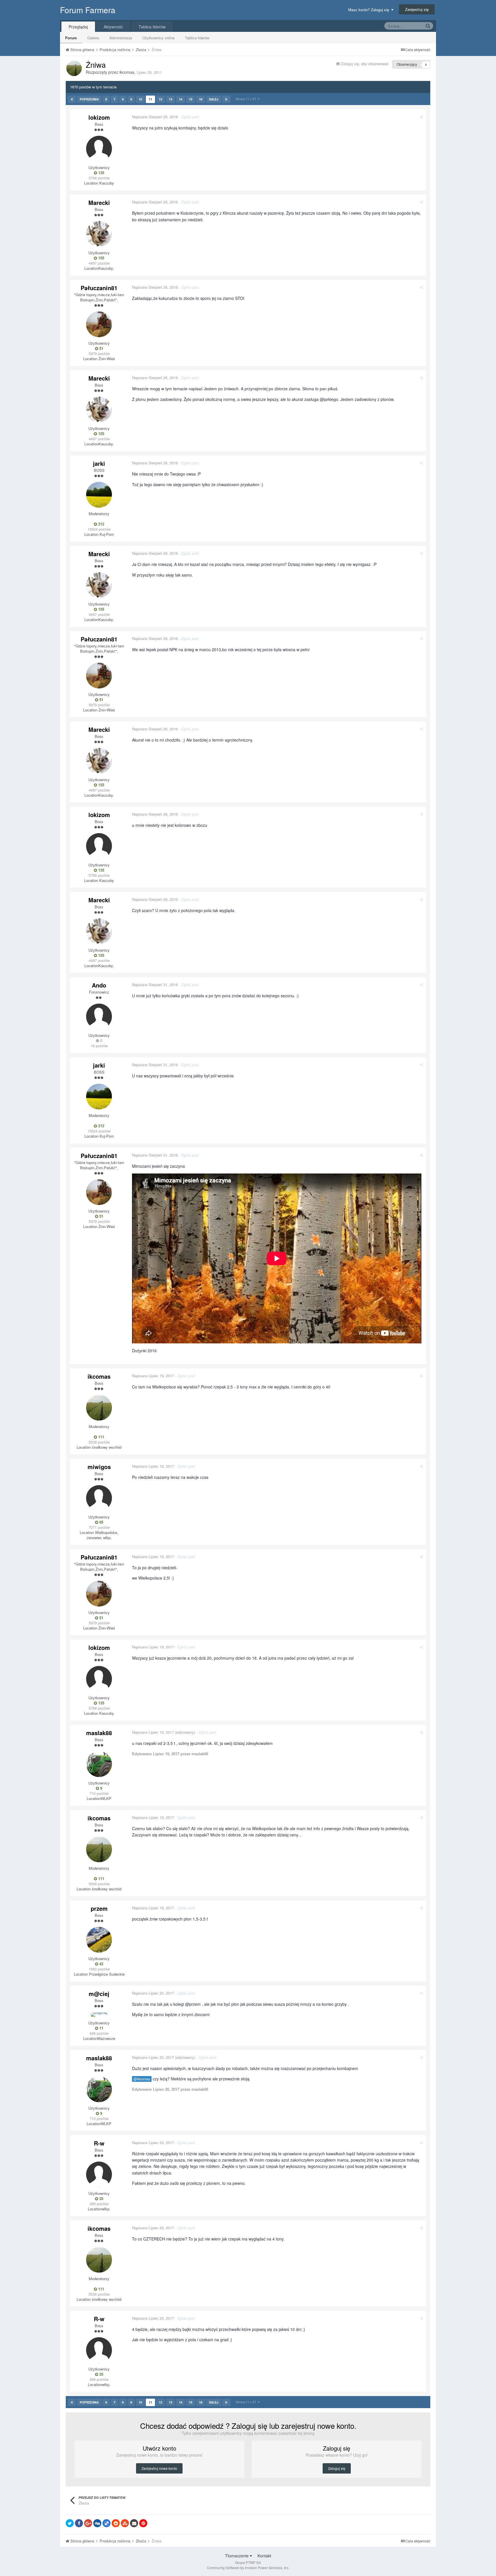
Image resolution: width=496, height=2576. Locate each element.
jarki (99, 463)
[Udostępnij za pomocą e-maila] (134, 2523)
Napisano (155, 117)
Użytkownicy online (158, 38)
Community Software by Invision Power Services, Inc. (248, 2568)
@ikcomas (142, 2079)
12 (160, 99)
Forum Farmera (88, 10)
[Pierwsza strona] (72, 99)
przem (99, 1908)
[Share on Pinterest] (143, 2523)
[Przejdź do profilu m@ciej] (99, 2015)
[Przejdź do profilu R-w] (99, 2175)
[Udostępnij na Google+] (88, 2523)
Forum (71, 38)
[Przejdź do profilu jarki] (99, 495)
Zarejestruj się (417, 9)
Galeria (93, 38)
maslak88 (99, 1733)
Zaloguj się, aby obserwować (365, 64)
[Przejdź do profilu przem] (99, 1940)
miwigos (99, 1467)
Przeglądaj (78, 27)
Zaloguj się (337, 2468)
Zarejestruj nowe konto (159, 2468)
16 (201, 99)
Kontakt (264, 2556)
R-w (99, 2143)
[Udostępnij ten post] (421, 117)
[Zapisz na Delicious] (106, 2523)
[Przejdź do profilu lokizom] (99, 149)
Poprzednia (89, 99)
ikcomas (127, 72)
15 (191, 99)
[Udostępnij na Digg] (97, 2523)
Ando (99, 985)
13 (170, 99)
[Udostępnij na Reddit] (116, 2523)
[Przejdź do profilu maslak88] (99, 1764)
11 (150, 99)
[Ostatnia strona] (226, 99)
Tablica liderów (197, 38)
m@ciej (99, 1994)
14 (181, 99)
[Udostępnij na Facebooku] (79, 2523)
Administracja (121, 38)
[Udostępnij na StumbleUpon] (125, 2523)
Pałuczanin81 (99, 288)
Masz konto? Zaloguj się (370, 10)
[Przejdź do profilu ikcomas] (74, 68)
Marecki (99, 202)
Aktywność (113, 27)
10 (140, 99)
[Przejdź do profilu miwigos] (99, 1498)
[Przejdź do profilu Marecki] (99, 234)
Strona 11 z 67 (247, 99)
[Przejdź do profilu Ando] (99, 1017)
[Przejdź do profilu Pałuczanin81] (99, 324)
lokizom (99, 117)
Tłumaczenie (237, 2556)
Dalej (214, 99)
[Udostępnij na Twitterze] (70, 2523)
